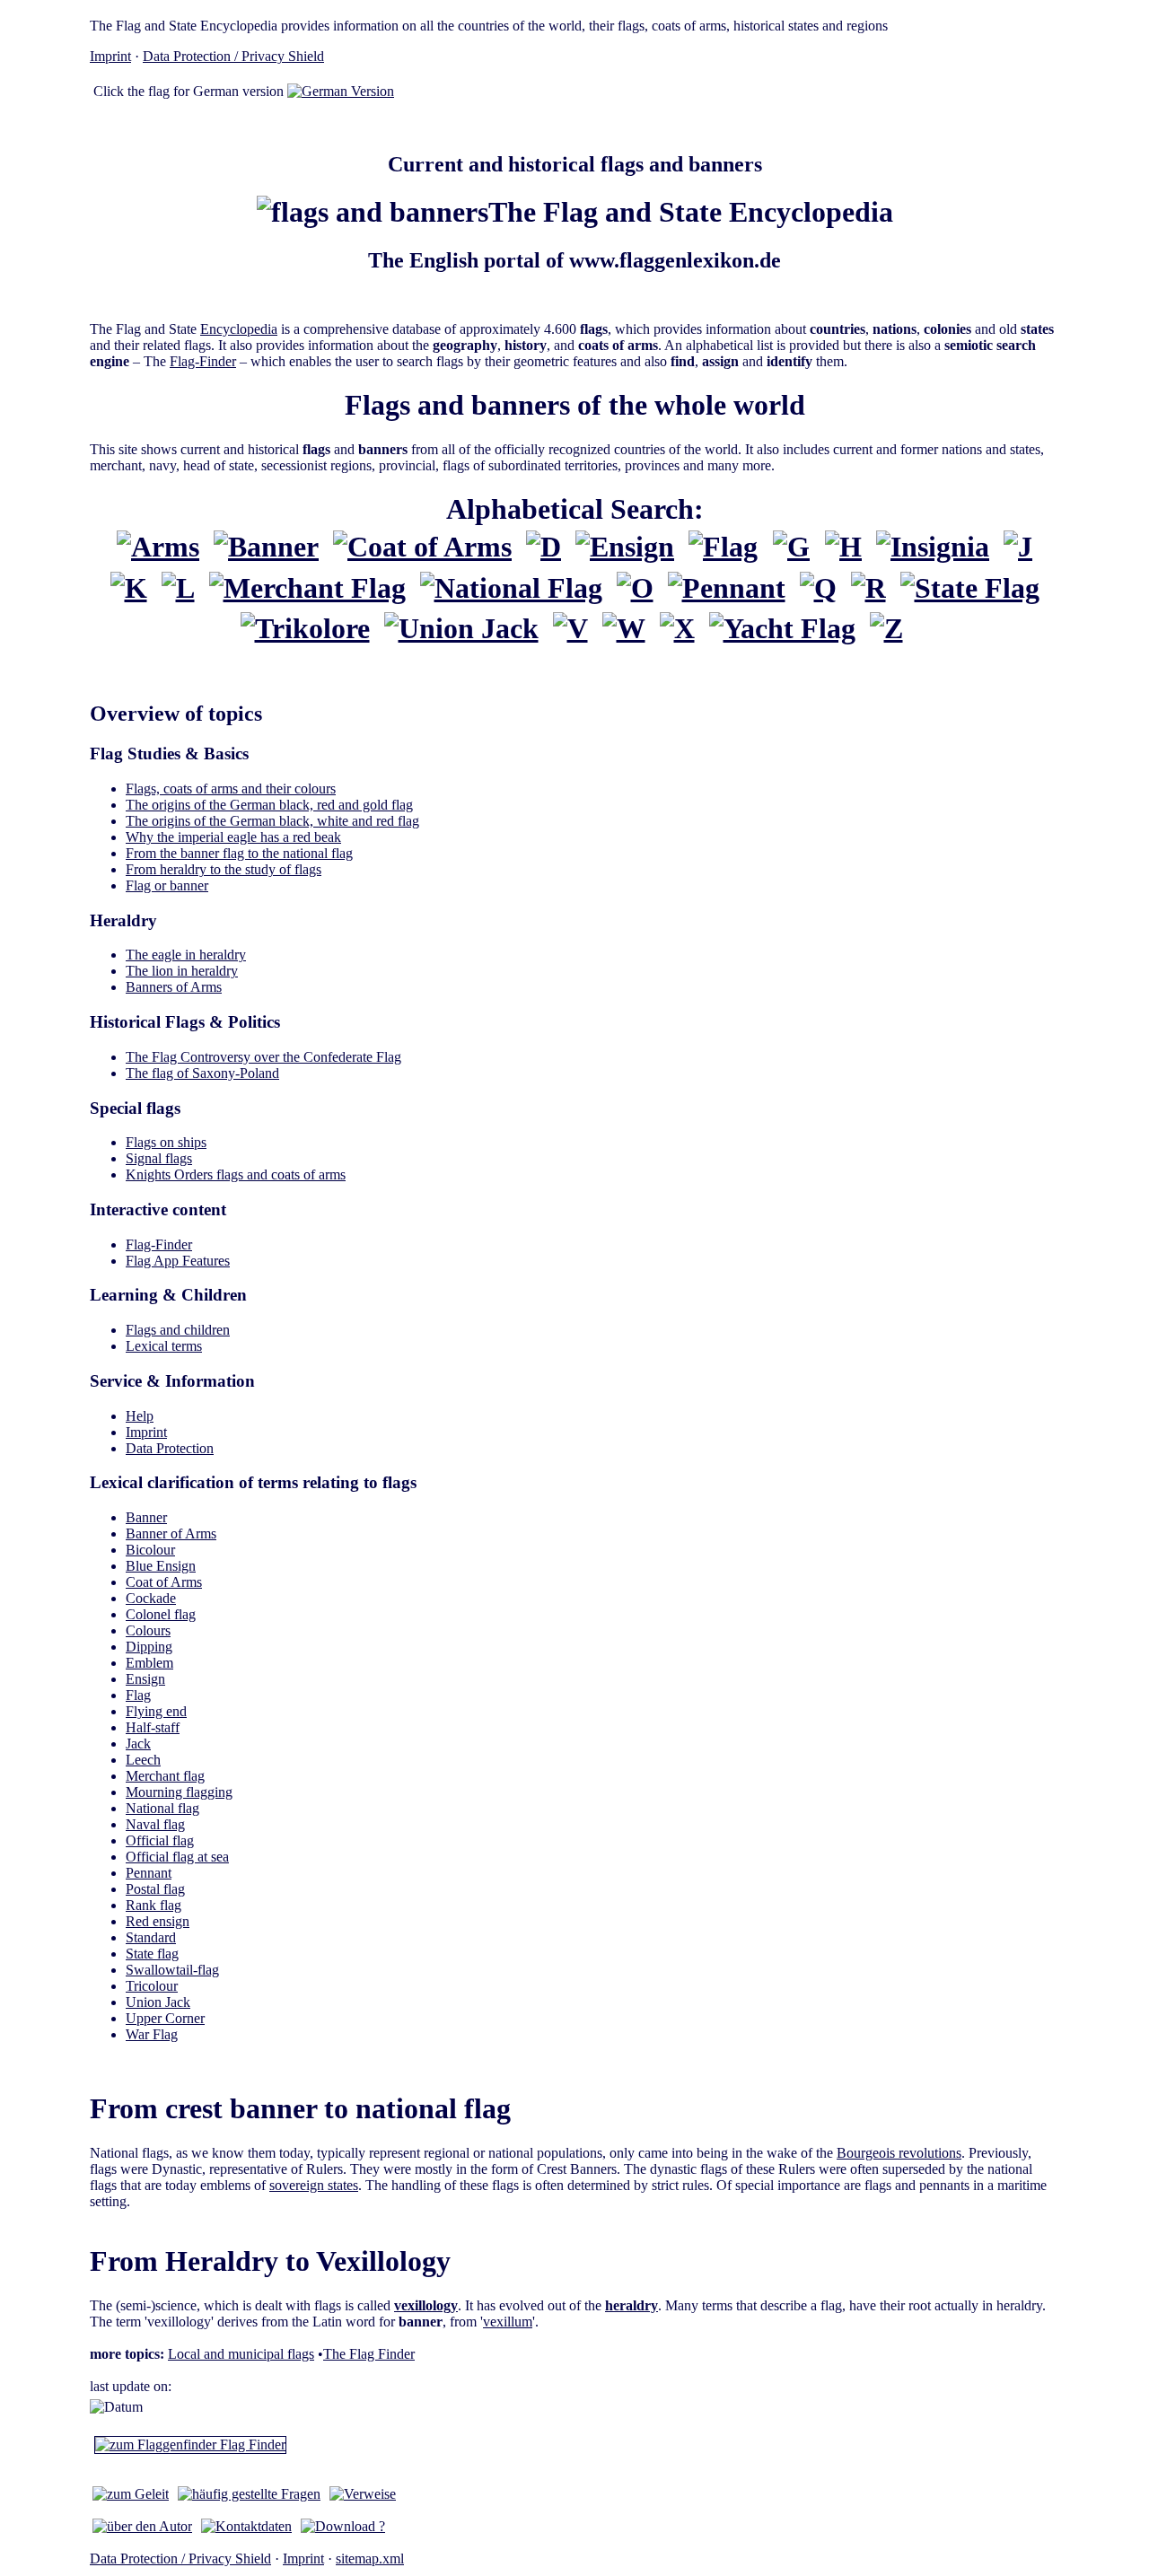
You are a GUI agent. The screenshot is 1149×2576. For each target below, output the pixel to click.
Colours (148, 1630)
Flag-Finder (203, 361)
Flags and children (178, 1330)
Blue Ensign (161, 1566)
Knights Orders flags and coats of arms (236, 1174)
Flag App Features (178, 1261)
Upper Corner (165, 2018)
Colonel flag (161, 1614)
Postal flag (155, 1889)
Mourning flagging (179, 1792)
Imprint (110, 56)
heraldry (632, 2305)
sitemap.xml (370, 2558)
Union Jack (158, 2002)
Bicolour (150, 1550)
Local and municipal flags (241, 2354)
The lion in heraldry (182, 971)
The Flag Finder (369, 2354)
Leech (143, 1760)
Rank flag (153, 1905)
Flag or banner (167, 885)
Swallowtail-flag (172, 1970)
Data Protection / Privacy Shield (233, 56)
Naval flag (155, 1824)
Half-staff (153, 1727)
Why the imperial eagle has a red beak (233, 837)
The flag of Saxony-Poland (202, 1073)
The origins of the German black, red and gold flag (269, 805)
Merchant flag (165, 1776)
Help (140, 1416)
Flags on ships (166, 1142)
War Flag (152, 2034)
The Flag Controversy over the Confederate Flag (263, 1057)
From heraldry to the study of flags (224, 869)
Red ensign (158, 1921)
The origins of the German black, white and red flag (272, 821)
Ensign (145, 1679)
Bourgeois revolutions (899, 2153)
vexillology (426, 2305)
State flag (152, 1954)
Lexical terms (164, 1346)
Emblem (149, 1663)
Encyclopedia (239, 329)
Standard (151, 1937)
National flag (162, 1808)
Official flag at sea (177, 1857)
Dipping (149, 1647)
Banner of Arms (171, 1533)
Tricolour (152, 1986)
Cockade (151, 1598)
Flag (138, 1695)
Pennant (149, 1873)
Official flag (160, 1840)
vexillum (508, 2322)
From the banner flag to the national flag (239, 853)
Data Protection (170, 1448)
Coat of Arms (164, 1582)
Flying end (156, 1711)
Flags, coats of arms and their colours (231, 789)
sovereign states (314, 2185)
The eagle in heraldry (186, 955)
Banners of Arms (174, 987)
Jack (138, 1744)
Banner (146, 1517)
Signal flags (159, 1158)
